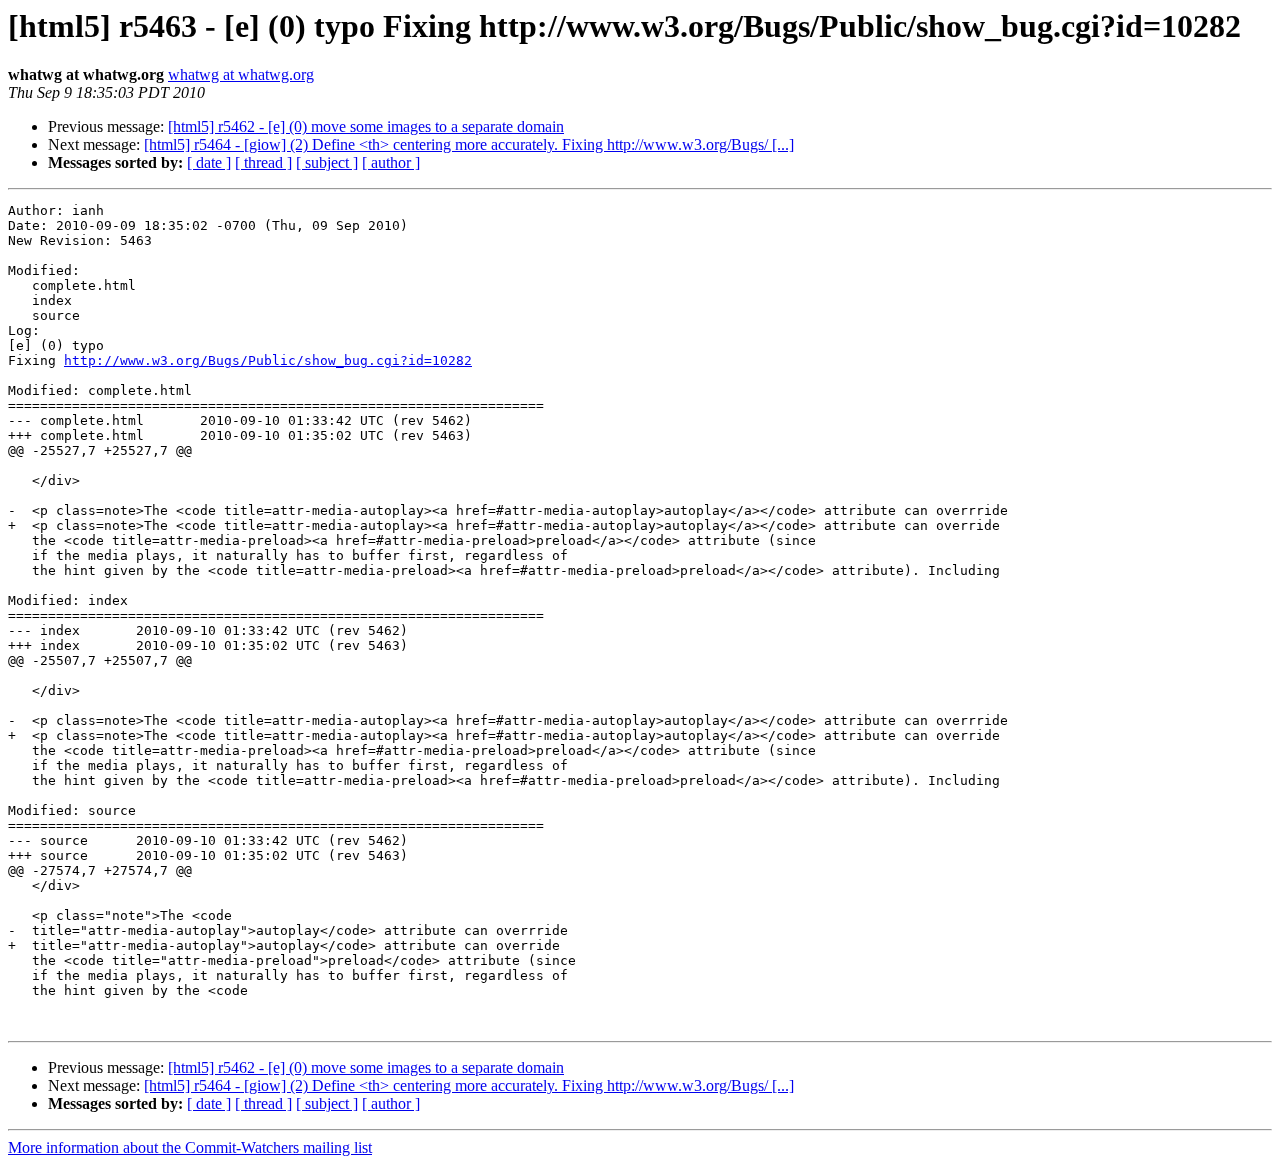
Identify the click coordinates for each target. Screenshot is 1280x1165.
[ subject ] (327, 162)
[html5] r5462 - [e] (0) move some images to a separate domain (366, 126)
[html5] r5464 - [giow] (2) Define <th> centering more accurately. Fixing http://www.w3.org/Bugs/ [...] (469, 144)
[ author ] (391, 162)
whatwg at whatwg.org (241, 74)
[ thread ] (263, 162)
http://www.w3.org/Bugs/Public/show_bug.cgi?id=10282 (268, 360)
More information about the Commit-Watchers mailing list (190, 1147)
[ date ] (209, 162)
